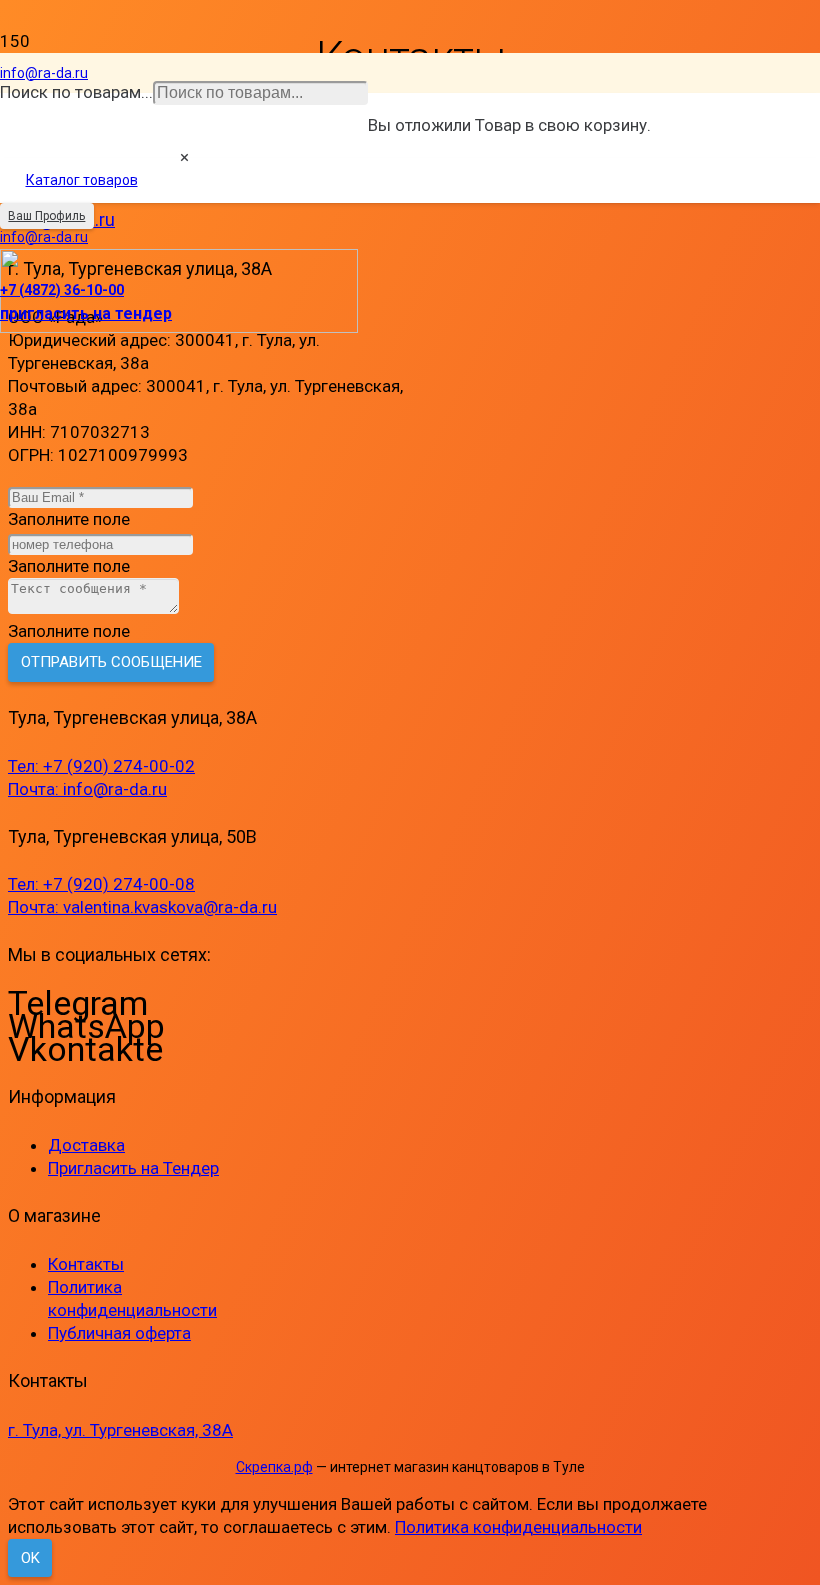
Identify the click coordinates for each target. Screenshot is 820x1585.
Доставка (86, 1145)
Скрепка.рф (274, 1467)
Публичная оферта (119, 1333)
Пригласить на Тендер (133, 1168)
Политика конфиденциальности (518, 1527)
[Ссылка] (179, 327)
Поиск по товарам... (76, 92)
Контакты (86, 1264)
